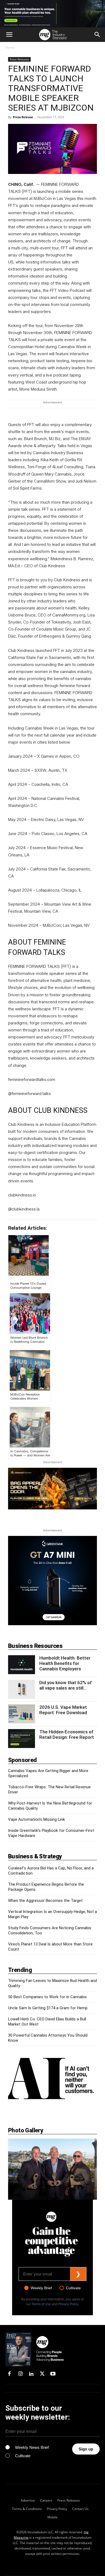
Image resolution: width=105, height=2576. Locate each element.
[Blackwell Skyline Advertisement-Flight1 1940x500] (52, 14)
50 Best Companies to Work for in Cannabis (47, 1997)
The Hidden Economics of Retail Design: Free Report (67, 1734)
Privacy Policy (68, 2304)
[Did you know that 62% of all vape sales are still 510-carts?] (22, 1689)
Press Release (23, 117)
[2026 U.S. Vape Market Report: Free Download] (22, 1714)
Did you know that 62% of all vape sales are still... (66, 1685)
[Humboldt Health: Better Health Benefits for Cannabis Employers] (22, 1665)
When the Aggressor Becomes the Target (45, 1901)
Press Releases (19, 59)
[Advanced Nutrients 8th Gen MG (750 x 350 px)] (52, 1489)
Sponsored (22, 1760)
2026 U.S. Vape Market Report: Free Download (63, 1710)
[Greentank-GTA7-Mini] (52, 1624)
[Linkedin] (31, 2374)
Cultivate (73, 2288)
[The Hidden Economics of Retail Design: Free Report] (22, 1739)
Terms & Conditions (27, 2509)
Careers (46, 2500)
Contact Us (80, 2509)
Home (10, 47)
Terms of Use (41, 2304)
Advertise (28, 2500)
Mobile (52, 2517)
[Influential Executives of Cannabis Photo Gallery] (52, 2169)
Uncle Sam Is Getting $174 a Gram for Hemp (48, 2008)
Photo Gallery (26, 2130)
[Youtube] (53, 2374)
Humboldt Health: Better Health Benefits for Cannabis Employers (65, 1663)
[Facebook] (9, 2374)
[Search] (97, 35)
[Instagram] (20, 2374)
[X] (42, 2374)
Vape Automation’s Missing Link (36, 1819)
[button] (9, 35)
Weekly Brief (41, 2288)
